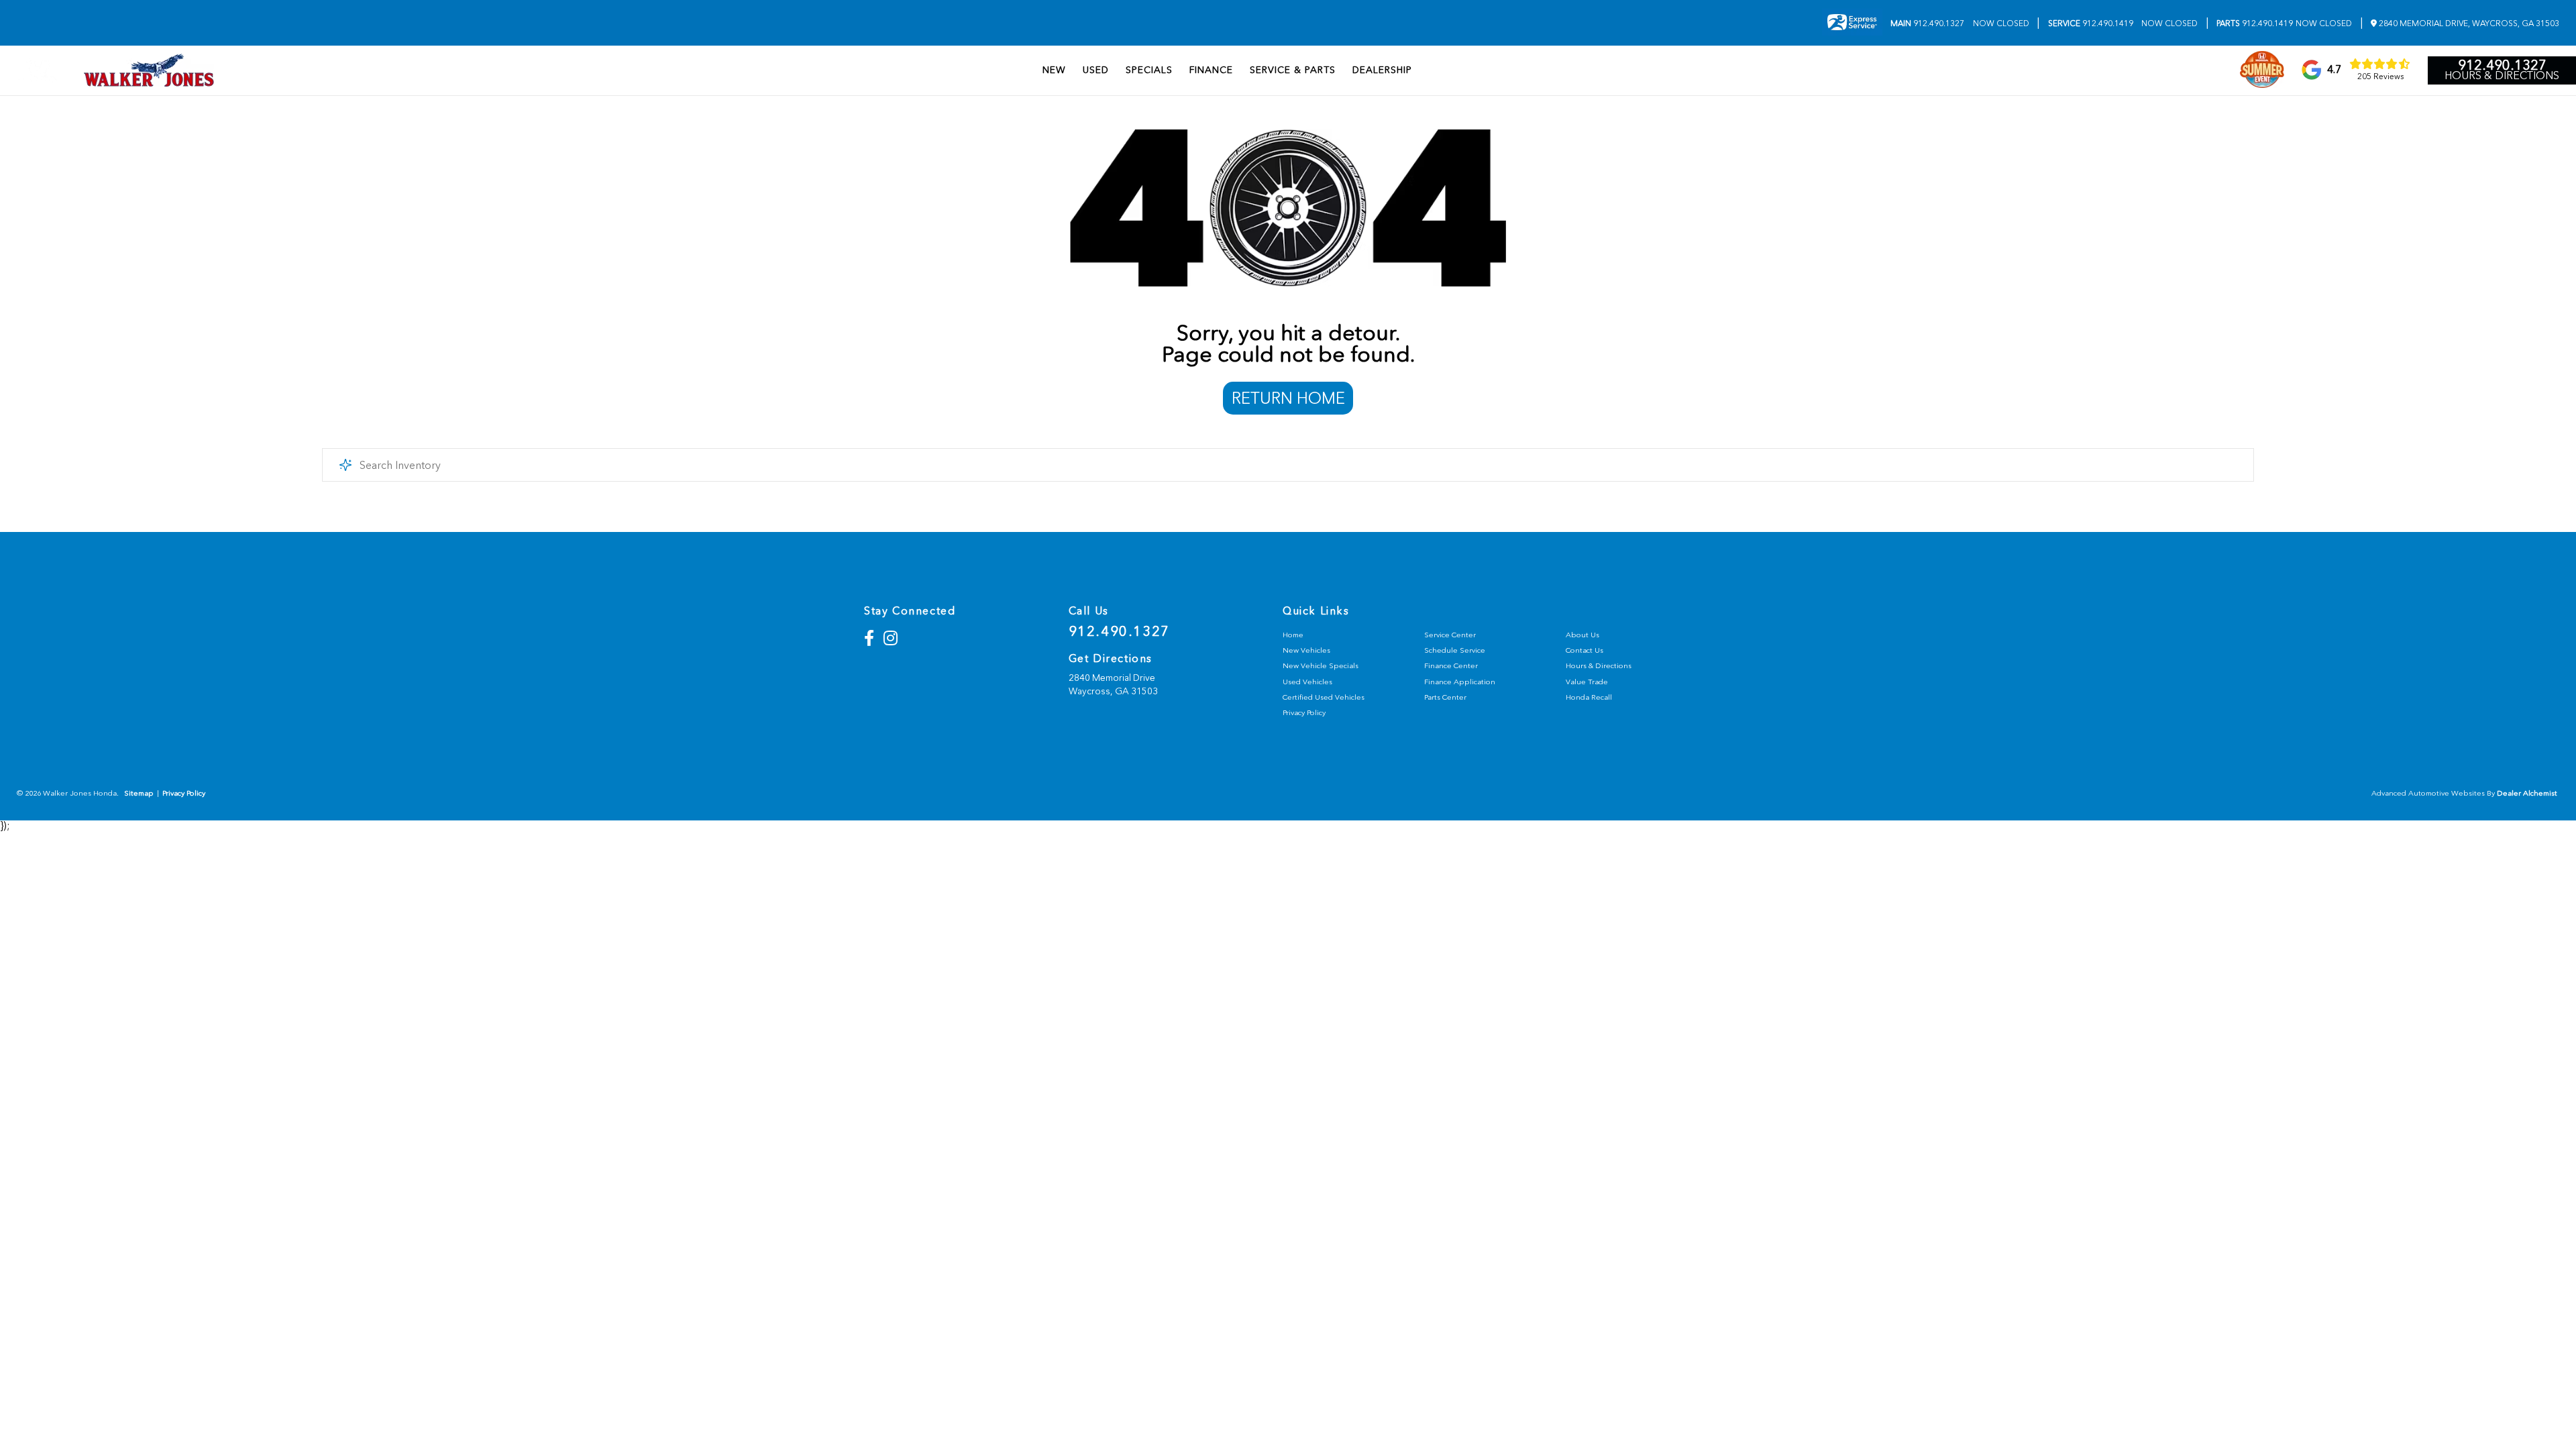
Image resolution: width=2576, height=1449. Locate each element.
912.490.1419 (2091, 23)
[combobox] (1288, 465)
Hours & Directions (2502, 76)
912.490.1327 (1927, 23)
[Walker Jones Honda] (149, 70)
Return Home (1288, 398)
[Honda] (38, 70)
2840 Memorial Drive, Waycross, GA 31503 (2468, 23)
